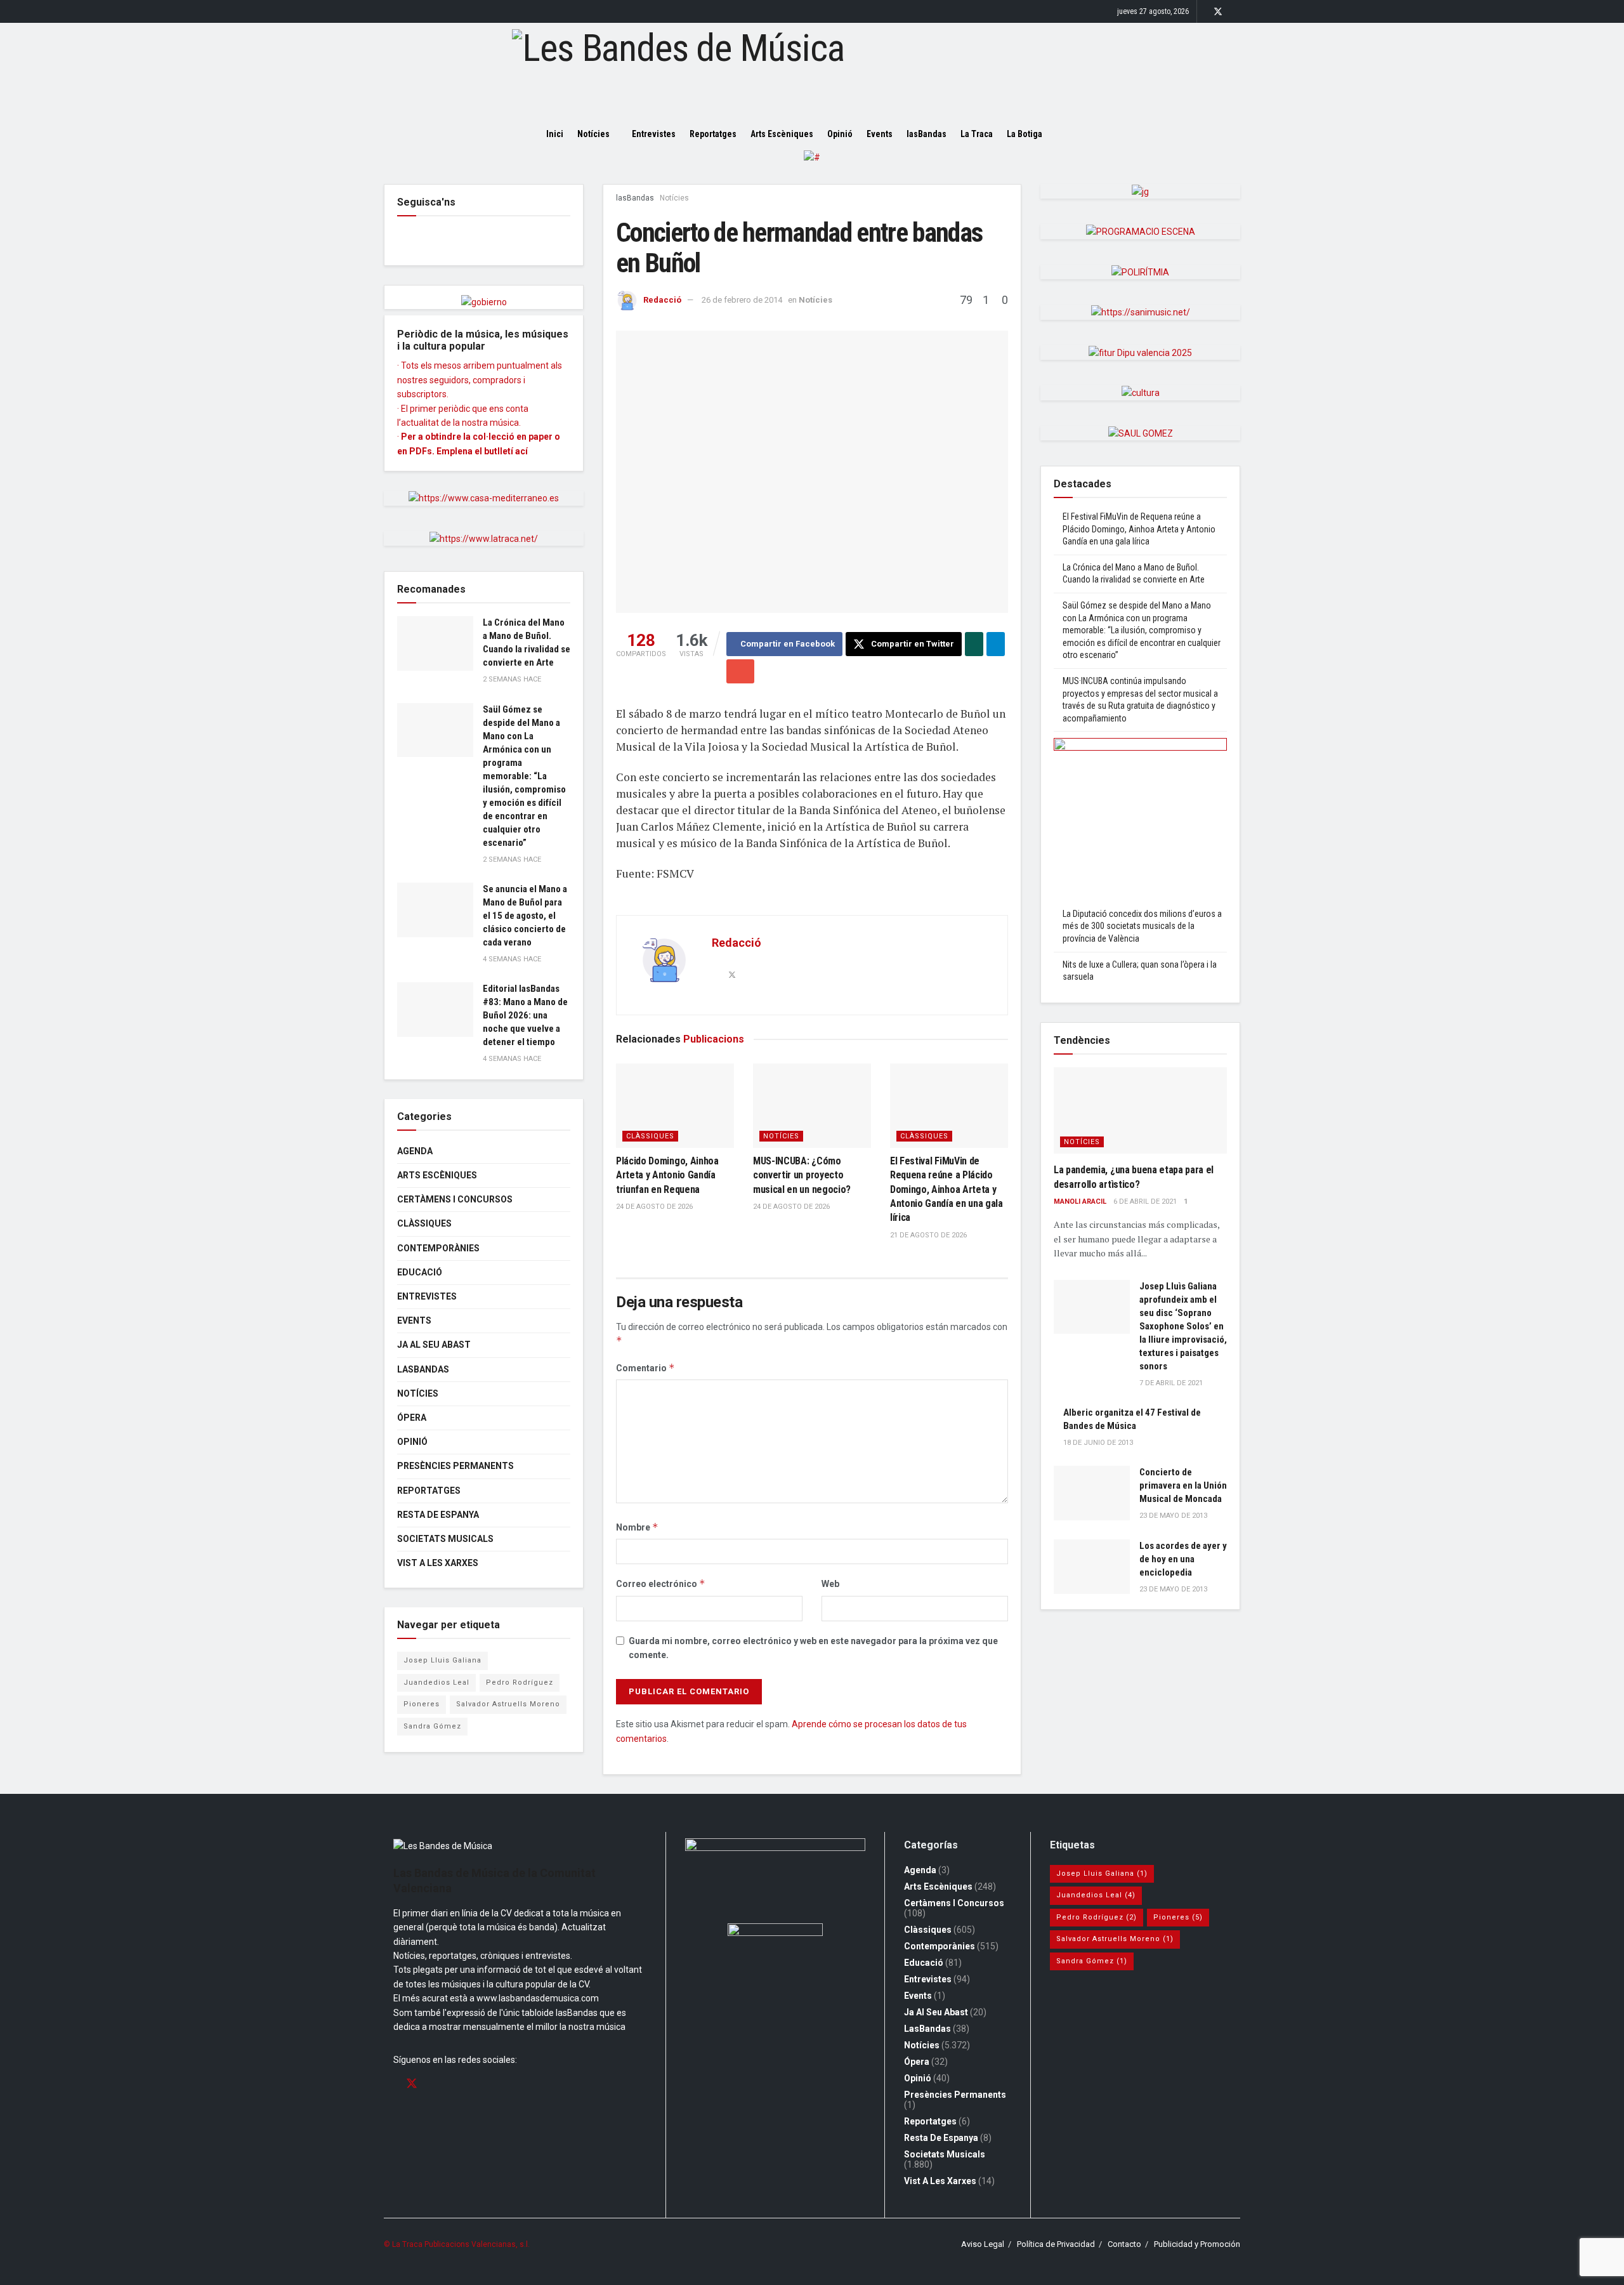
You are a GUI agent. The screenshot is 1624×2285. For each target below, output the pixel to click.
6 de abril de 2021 (1145, 1202)
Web (830, 1584)
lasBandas (927, 134)
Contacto (1124, 2244)
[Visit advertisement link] (812, 167)
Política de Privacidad (1056, 2244)
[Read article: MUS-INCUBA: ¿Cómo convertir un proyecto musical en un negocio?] (812, 1106)
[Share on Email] (740, 671)
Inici (555, 134)
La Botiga (1025, 134)
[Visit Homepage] (812, 70)
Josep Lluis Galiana (442, 1660)
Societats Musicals (445, 1539)
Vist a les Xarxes (438, 1563)
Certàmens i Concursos (455, 1199)
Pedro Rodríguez (520, 1682)
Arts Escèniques (782, 134)
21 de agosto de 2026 (928, 1235)
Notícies (593, 134)
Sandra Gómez (432, 1726)
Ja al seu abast (434, 1345)
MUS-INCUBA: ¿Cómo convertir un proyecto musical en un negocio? (802, 1175)
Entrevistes (654, 134)
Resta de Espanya (438, 1515)
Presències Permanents (455, 1466)
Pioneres (422, 1704)
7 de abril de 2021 (1171, 1383)
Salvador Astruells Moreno (508, 1704)
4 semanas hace (512, 959)
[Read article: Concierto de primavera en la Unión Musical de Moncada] (1092, 1493)
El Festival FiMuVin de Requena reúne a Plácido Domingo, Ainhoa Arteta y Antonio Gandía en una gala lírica (946, 1189)
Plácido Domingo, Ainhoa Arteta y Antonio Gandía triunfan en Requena (667, 1175)
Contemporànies (438, 1248)
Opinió (840, 134)
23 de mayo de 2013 (1173, 1516)
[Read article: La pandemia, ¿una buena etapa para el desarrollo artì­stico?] (1140, 1111)
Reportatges (713, 134)
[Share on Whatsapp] (974, 644)
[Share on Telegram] (996, 644)
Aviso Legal (983, 2244)
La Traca (977, 134)
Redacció (662, 300)
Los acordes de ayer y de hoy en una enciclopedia (1183, 1559)
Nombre (637, 1527)
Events (880, 134)
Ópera (412, 1418)
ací (521, 451)
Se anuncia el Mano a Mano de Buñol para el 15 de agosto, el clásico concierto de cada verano (525, 916)
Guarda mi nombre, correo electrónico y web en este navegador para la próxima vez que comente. (813, 1648)
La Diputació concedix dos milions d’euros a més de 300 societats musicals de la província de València (1142, 926)
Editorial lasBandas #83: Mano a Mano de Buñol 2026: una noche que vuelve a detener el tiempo (525, 1015)
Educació (420, 1272)
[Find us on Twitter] (1218, 12)
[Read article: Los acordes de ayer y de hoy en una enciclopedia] (1092, 1567)
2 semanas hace (512, 679)
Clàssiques (650, 1136)
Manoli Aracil (1080, 1202)
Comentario (645, 1368)
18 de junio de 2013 (1098, 1443)
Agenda (415, 1151)
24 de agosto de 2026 (654, 1207)
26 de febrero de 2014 (742, 300)
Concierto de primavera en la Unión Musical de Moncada (1183, 1485)
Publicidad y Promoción (1197, 2244)
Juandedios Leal (436, 1682)
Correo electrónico (661, 1584)
